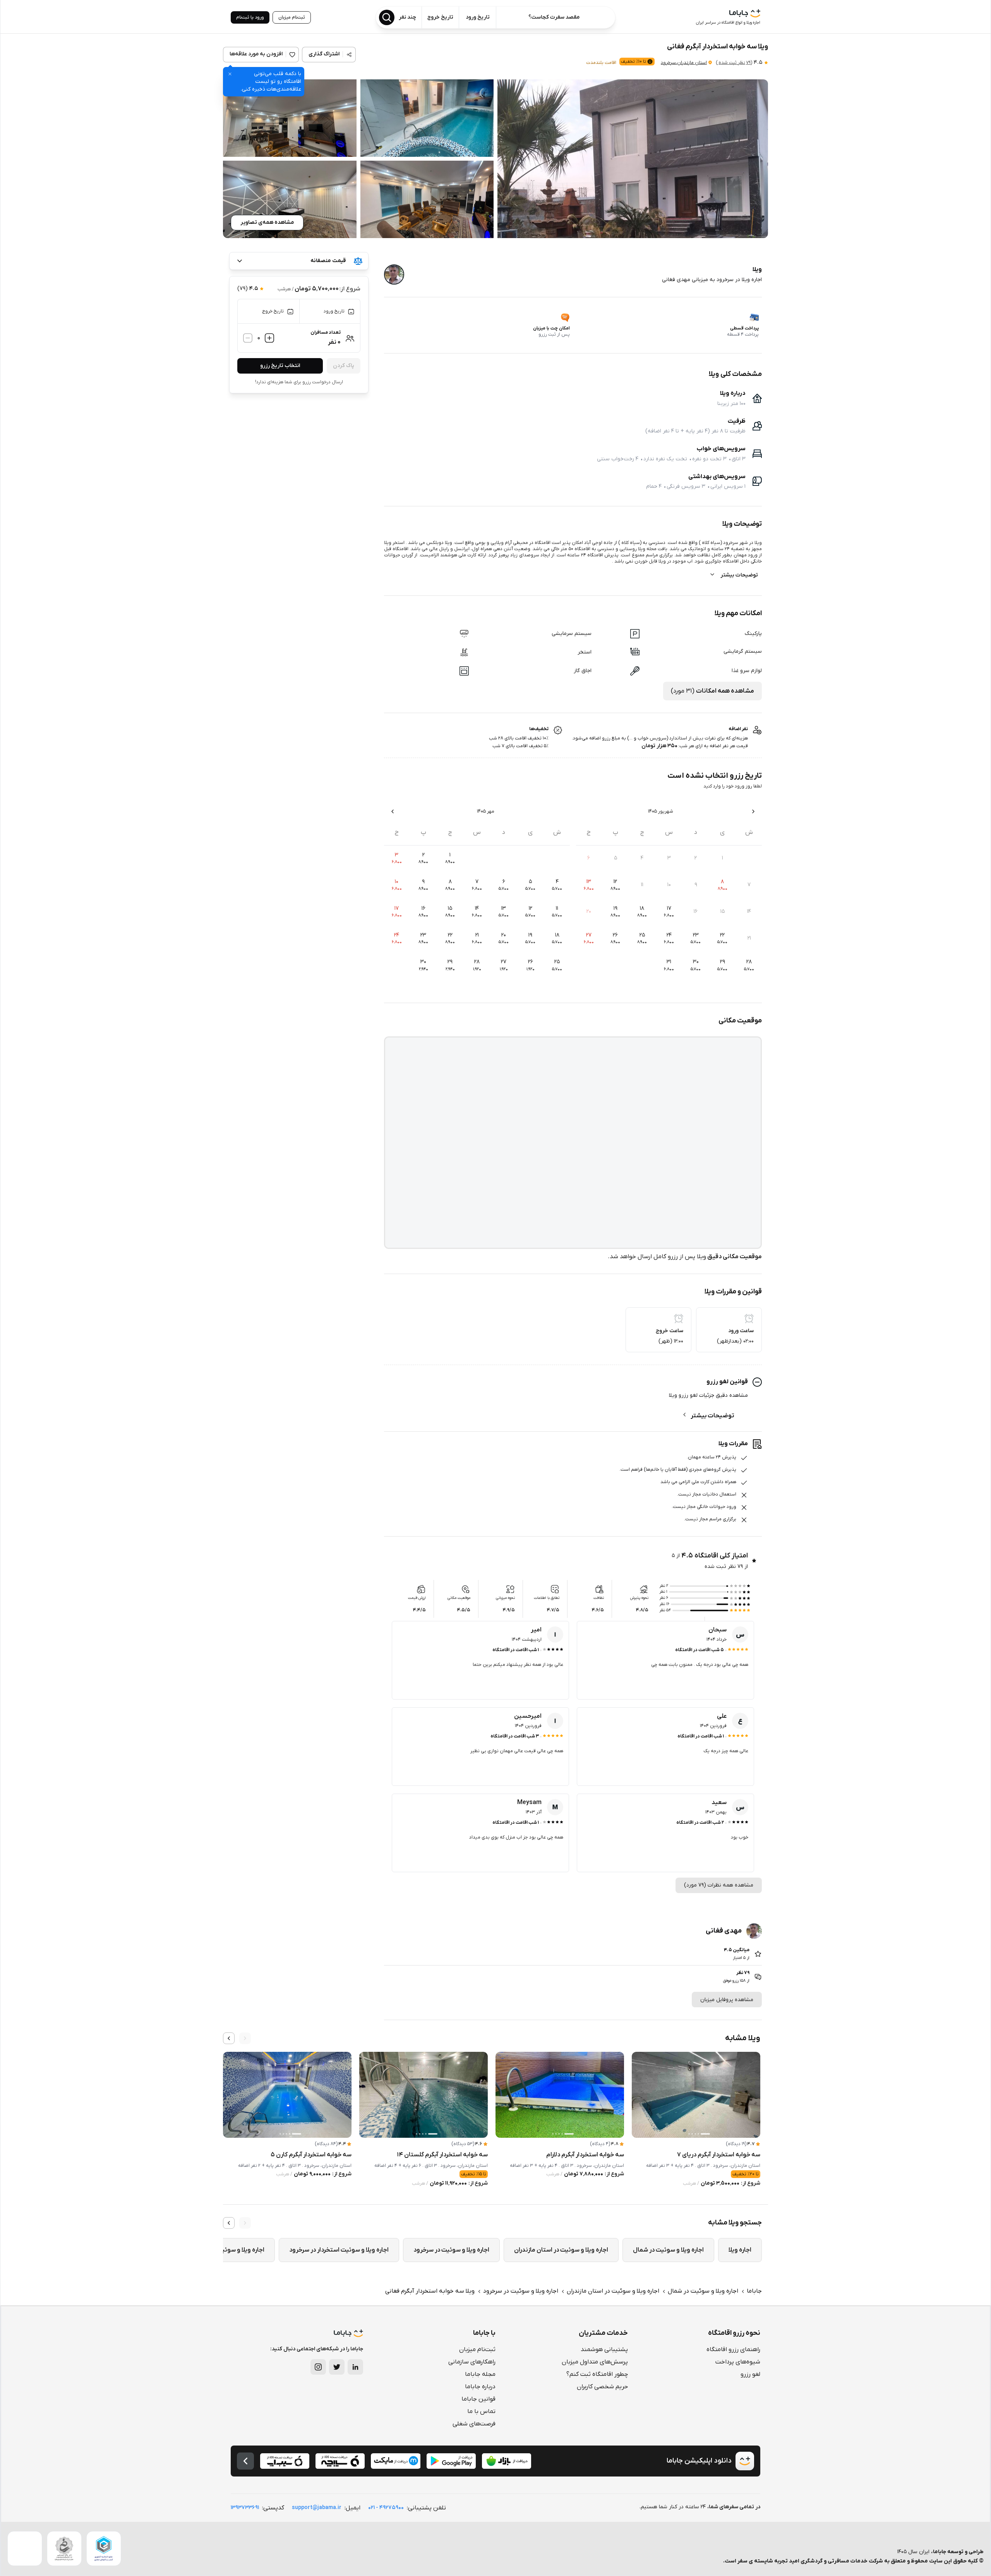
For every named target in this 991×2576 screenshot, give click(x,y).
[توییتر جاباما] (337, 2367)
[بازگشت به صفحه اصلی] (245, 2461)
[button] (633, 159)
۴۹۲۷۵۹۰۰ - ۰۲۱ (386, 2508)
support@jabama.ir (317, 2508)
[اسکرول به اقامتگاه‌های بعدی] (229, 2038)
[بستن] (230, 74)
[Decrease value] (248, 338)
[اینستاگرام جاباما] (318, 2367)
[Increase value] (269, 338)
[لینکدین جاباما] (355, 2367)
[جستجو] (387, 17)
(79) (734, 63)
